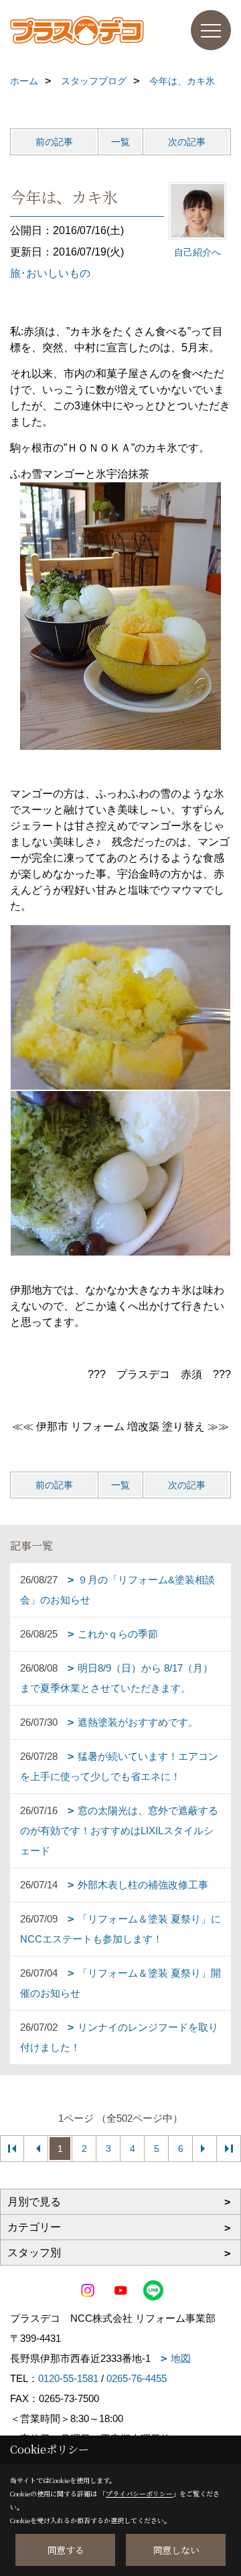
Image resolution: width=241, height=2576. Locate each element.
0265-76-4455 (137, 2378)
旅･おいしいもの (50, 273)
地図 (181, 2358)
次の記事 (187, 142)
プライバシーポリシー (139, 2493)
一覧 (120, 142)
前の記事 (54, 142)
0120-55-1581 (68, 2378)
